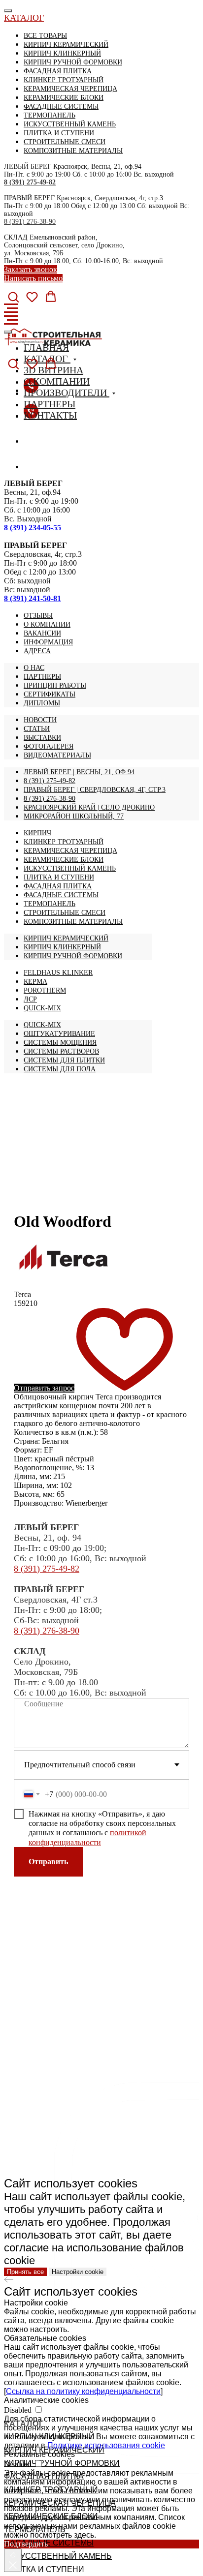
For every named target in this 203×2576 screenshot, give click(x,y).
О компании (57, 381)
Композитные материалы (73, 151)
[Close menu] (8, 11)
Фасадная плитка (58, 71)
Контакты (50, 415)
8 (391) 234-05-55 (33, 528)
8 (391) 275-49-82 (30, 182)
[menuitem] (38, 616)
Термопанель (50, 115)
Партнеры (50, 404)
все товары (45, 36)
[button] (13, 297)
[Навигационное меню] (11, 308)
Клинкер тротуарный (64, 80)
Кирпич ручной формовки (73, 62)
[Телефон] (31, 441)
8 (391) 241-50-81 (33, 598)
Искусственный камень (70, 124)
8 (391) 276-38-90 (30, 222)
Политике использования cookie (106, 2445)
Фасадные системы (61, 106)
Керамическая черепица (70, 89)
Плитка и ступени (59, 133)
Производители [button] (67, 393)
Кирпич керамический (66, 45)
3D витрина (53, 370)
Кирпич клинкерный (62, 53)
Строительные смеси (65, 142)
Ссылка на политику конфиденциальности (83, 2391)
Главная (46, 347)
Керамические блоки (64, 98)
